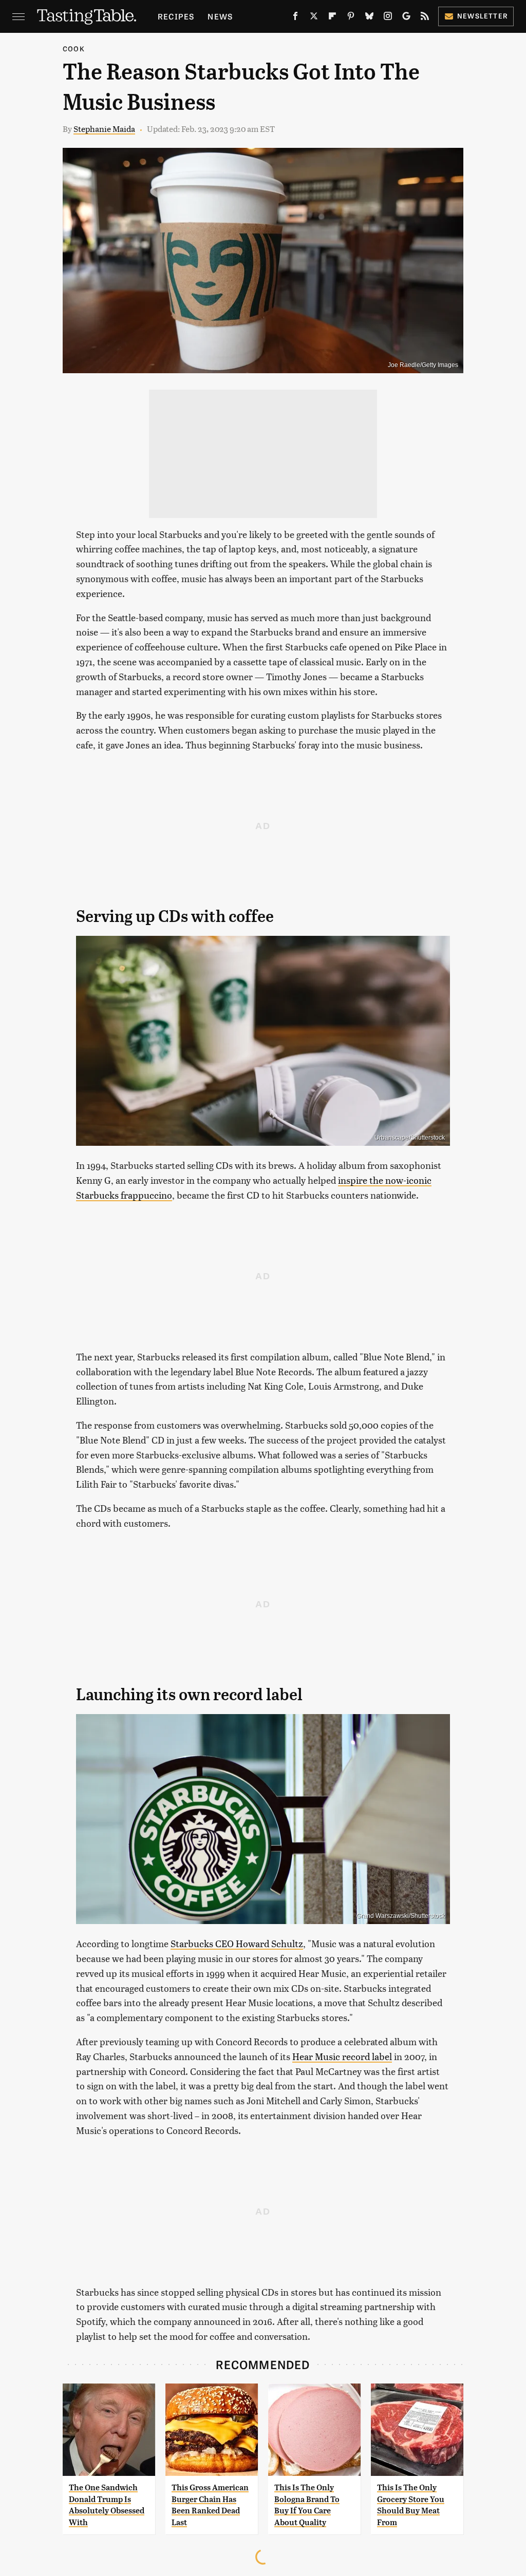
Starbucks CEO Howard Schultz (237, 1943)
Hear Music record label (342, 2056)
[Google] (406, 18)
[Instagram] (388, 18)
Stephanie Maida (104, 129)
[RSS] (425, 18)
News (220, 16)
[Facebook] (295, 18)
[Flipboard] (332, 18)
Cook (74, 49)
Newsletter (483, 16)
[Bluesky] (369, 18)
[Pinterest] (351, 18)
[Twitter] (314, 18)
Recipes (176, 16)
